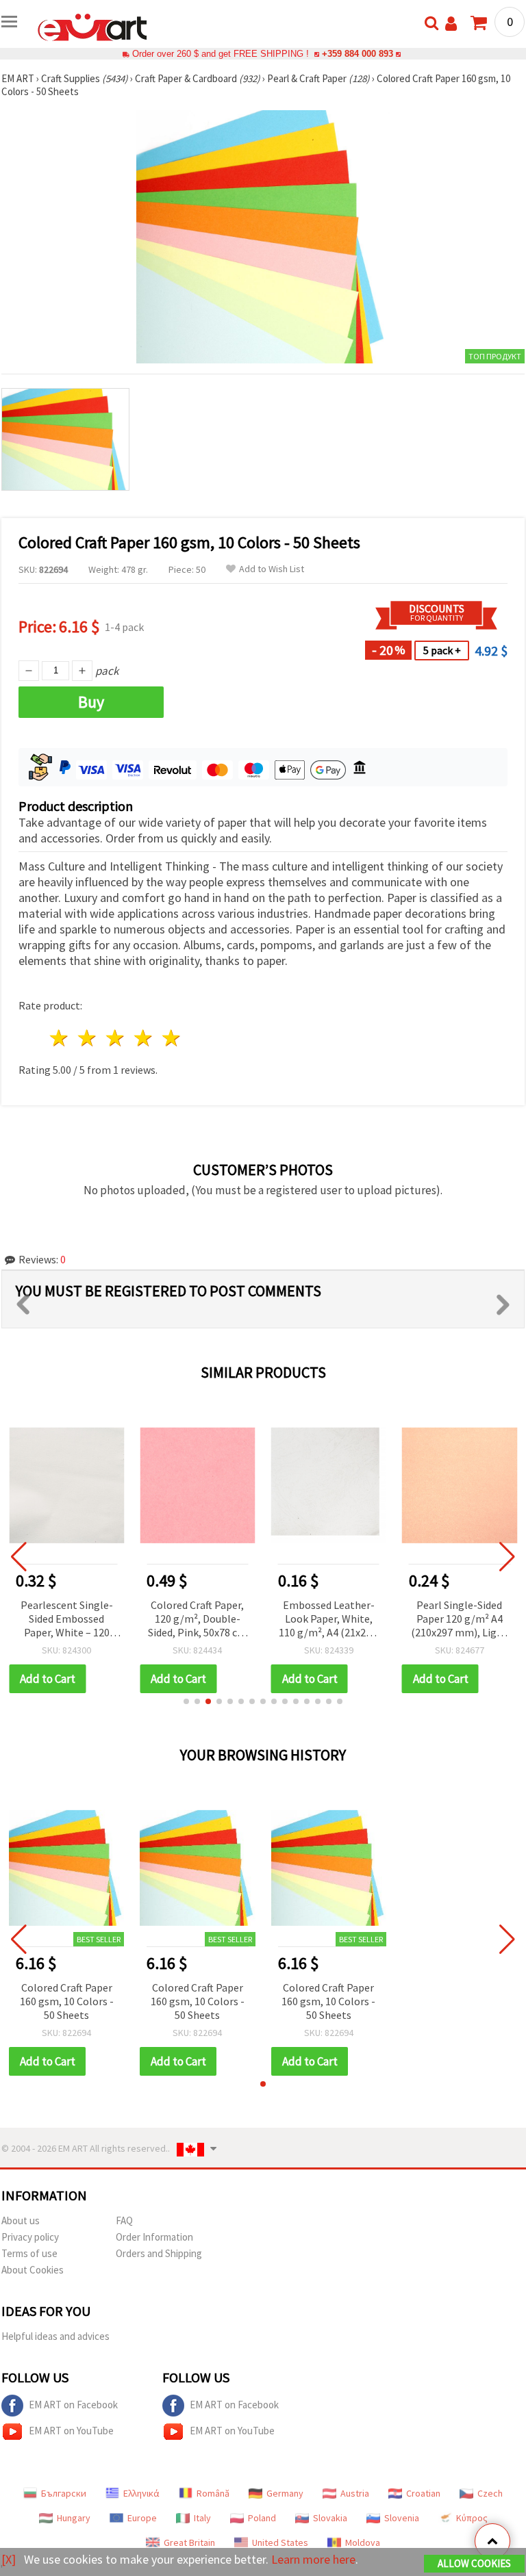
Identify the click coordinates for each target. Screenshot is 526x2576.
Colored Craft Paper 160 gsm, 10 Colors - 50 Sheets (67, 2001)
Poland (262, 2518)
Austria (355, 2493)
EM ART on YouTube (71, 2431)
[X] (9, 2559)
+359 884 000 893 (358, 54)
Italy (202, 2518)
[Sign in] (451, 24)
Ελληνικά (141, 2493)
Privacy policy (30, 2237)
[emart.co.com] (92, 26)
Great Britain (189, 2542)
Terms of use (29, 2253)
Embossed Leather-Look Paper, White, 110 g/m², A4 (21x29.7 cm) (329, 1620)
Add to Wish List (272, 569)
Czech (490, 2493)
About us (21, 2220)
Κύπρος (472, 2518)
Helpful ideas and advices (55, 2336)
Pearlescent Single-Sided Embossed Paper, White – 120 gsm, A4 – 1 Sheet (67, 1620)
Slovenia (402, 2518)
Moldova (363, 2542)
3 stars (116, 1038)
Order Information (154, 2237)
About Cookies (33, 2270)
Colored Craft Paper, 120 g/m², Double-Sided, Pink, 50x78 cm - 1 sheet (197, 1620)
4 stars (143, 1038)
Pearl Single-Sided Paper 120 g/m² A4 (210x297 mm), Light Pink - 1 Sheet (459, 1620)
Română (213, 2493)
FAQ (124, 2220)
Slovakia (330, 2518)
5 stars (172, 1038)
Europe (142, 2518)
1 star (60, 1038)
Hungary (74, 2518)
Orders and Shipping (159, 2253)
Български (64, 2493)
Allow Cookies (474, 2563)
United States (280, 2542)
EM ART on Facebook (73, 2405)
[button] (186, 1701)
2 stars (88, 1038)
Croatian (423, 2493)
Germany (285, 2493)
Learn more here (313, 2559)
